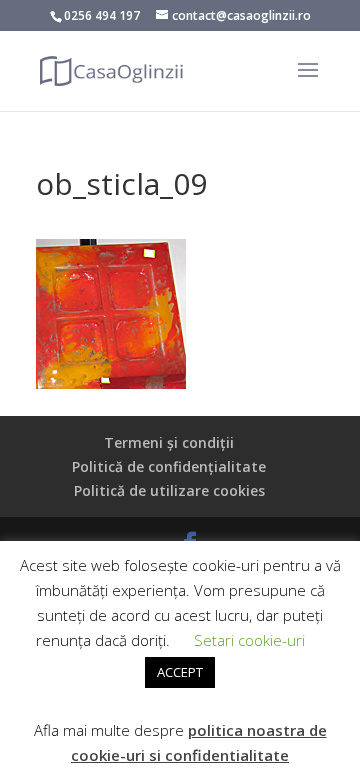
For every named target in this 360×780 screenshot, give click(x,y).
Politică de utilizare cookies (169, 490)
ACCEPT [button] (180, 672)
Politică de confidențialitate (169, 466)
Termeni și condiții (169, 442)
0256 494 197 (102, 15)
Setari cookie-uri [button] (249, 640)
